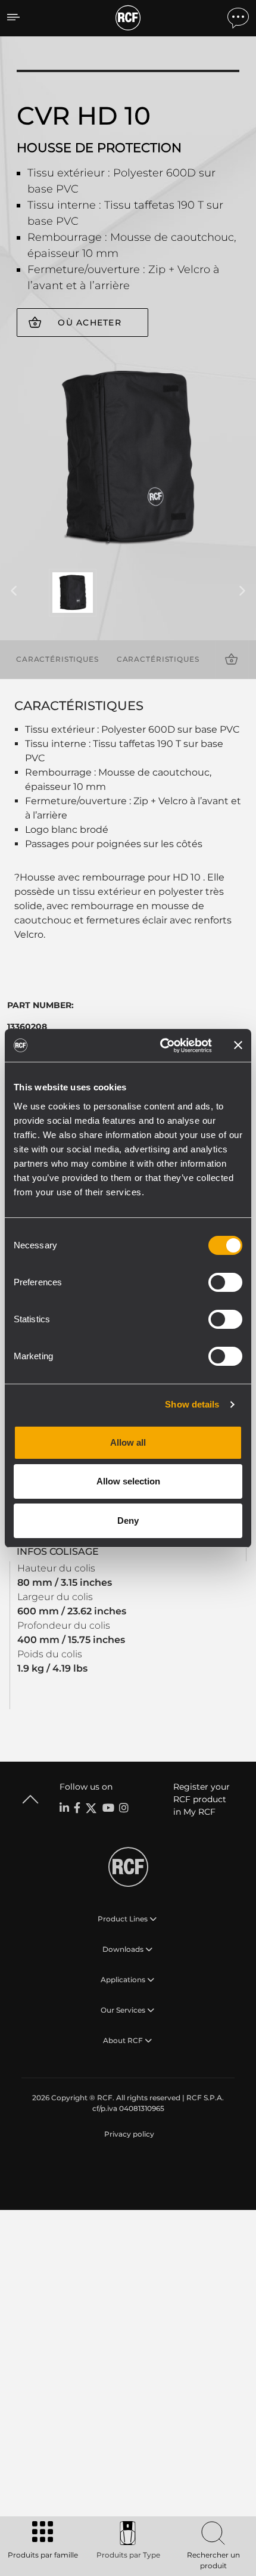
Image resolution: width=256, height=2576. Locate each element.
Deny (128, 1521)
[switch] (225, 1282)
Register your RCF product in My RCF (202, 1799)
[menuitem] (128, 2134)
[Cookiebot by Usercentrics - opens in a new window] (161, 1046)
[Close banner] (238, 1045)
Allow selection (128, 1481)
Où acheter (90, 323)
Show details (192, 1404)
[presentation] (14, 591)
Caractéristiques (57, 659)
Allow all (128, 1442)
